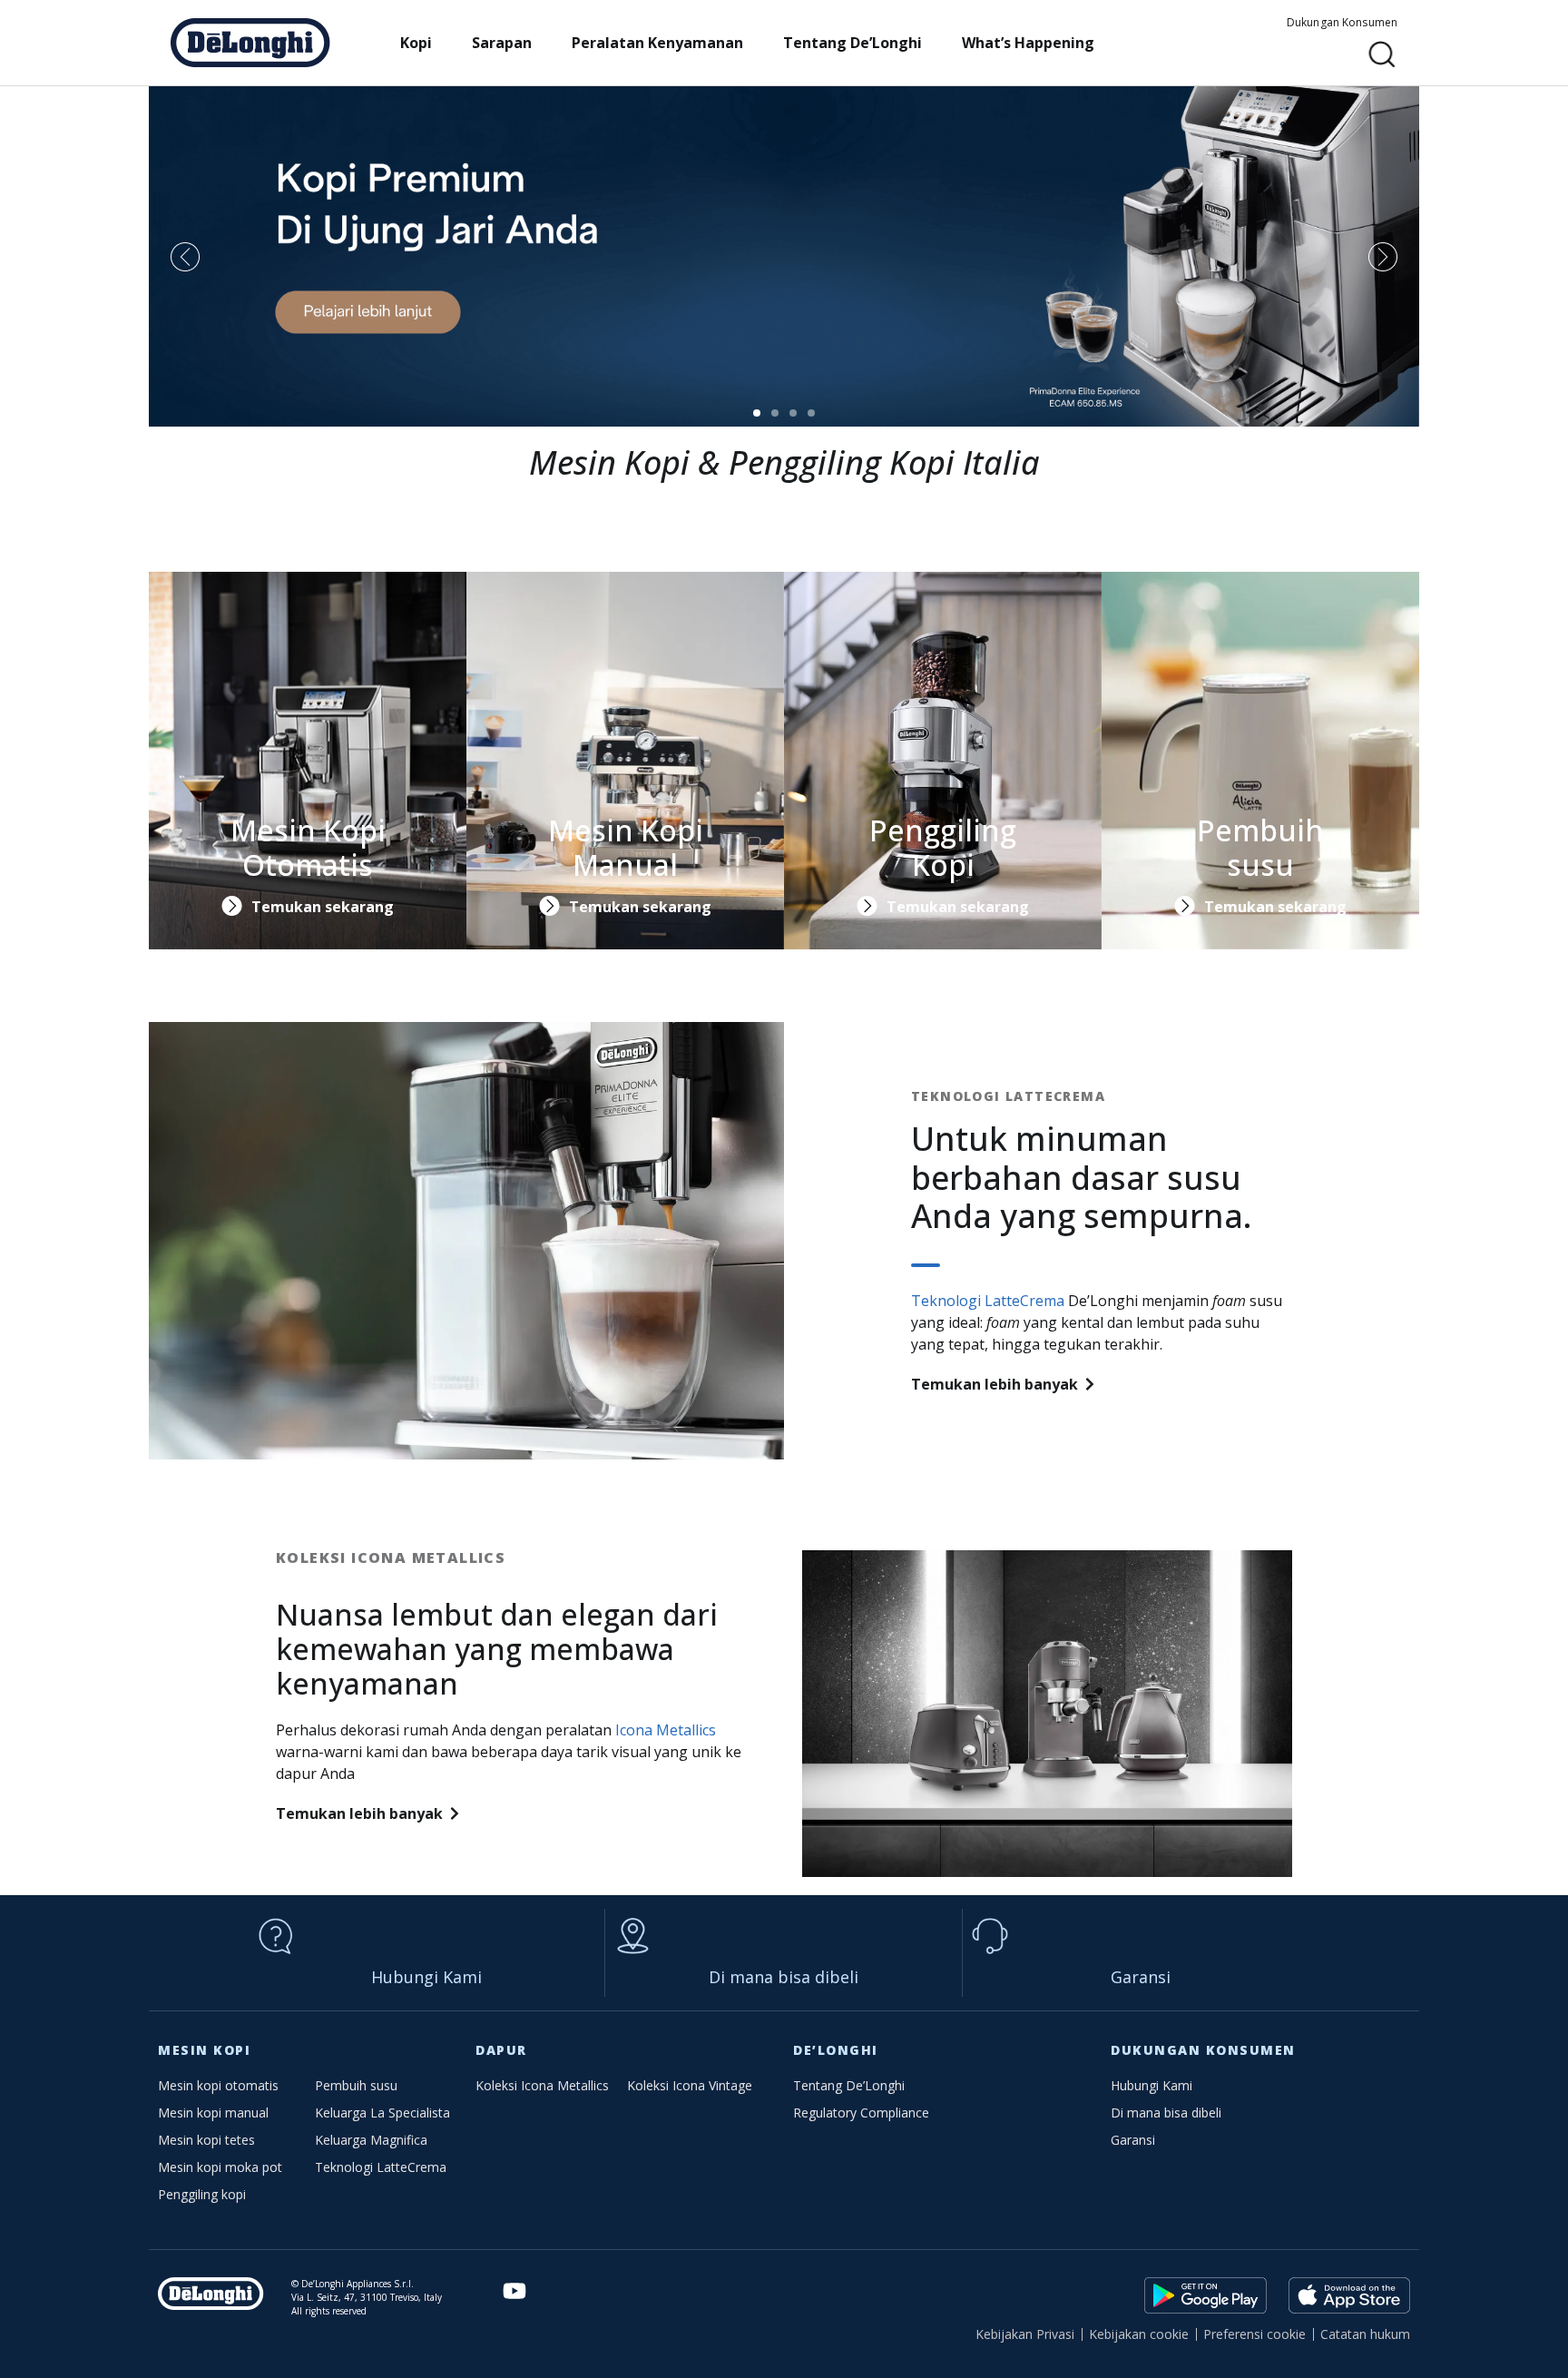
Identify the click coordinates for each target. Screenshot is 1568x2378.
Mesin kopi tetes (206, 2140)
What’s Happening (1028, 43)
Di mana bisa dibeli (784, 1977)
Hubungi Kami (426, 1977)
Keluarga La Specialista (382, 2113)
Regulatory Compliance (861, 2113)
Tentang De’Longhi (853, 43)
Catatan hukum (1365, 2334)
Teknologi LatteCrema (988, 1301)
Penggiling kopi (202, 2194)
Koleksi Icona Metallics (542, 2085)
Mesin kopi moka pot (220, 2167)
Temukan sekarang (323, 907)
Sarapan (502, 43)
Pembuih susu (356, 2085)
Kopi (416, 43)
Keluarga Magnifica (371, 2140)
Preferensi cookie (1254, 2334)
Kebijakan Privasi (1025, 2334)
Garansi (1141, 1977)
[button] (1382, 55)
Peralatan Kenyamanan (657, 43)
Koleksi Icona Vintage (690, 2085)
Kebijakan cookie (1139, 2334)
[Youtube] (515, 2291)
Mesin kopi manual (213, 2113)
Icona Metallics (666, 1730)
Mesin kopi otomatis (218, 2085)
